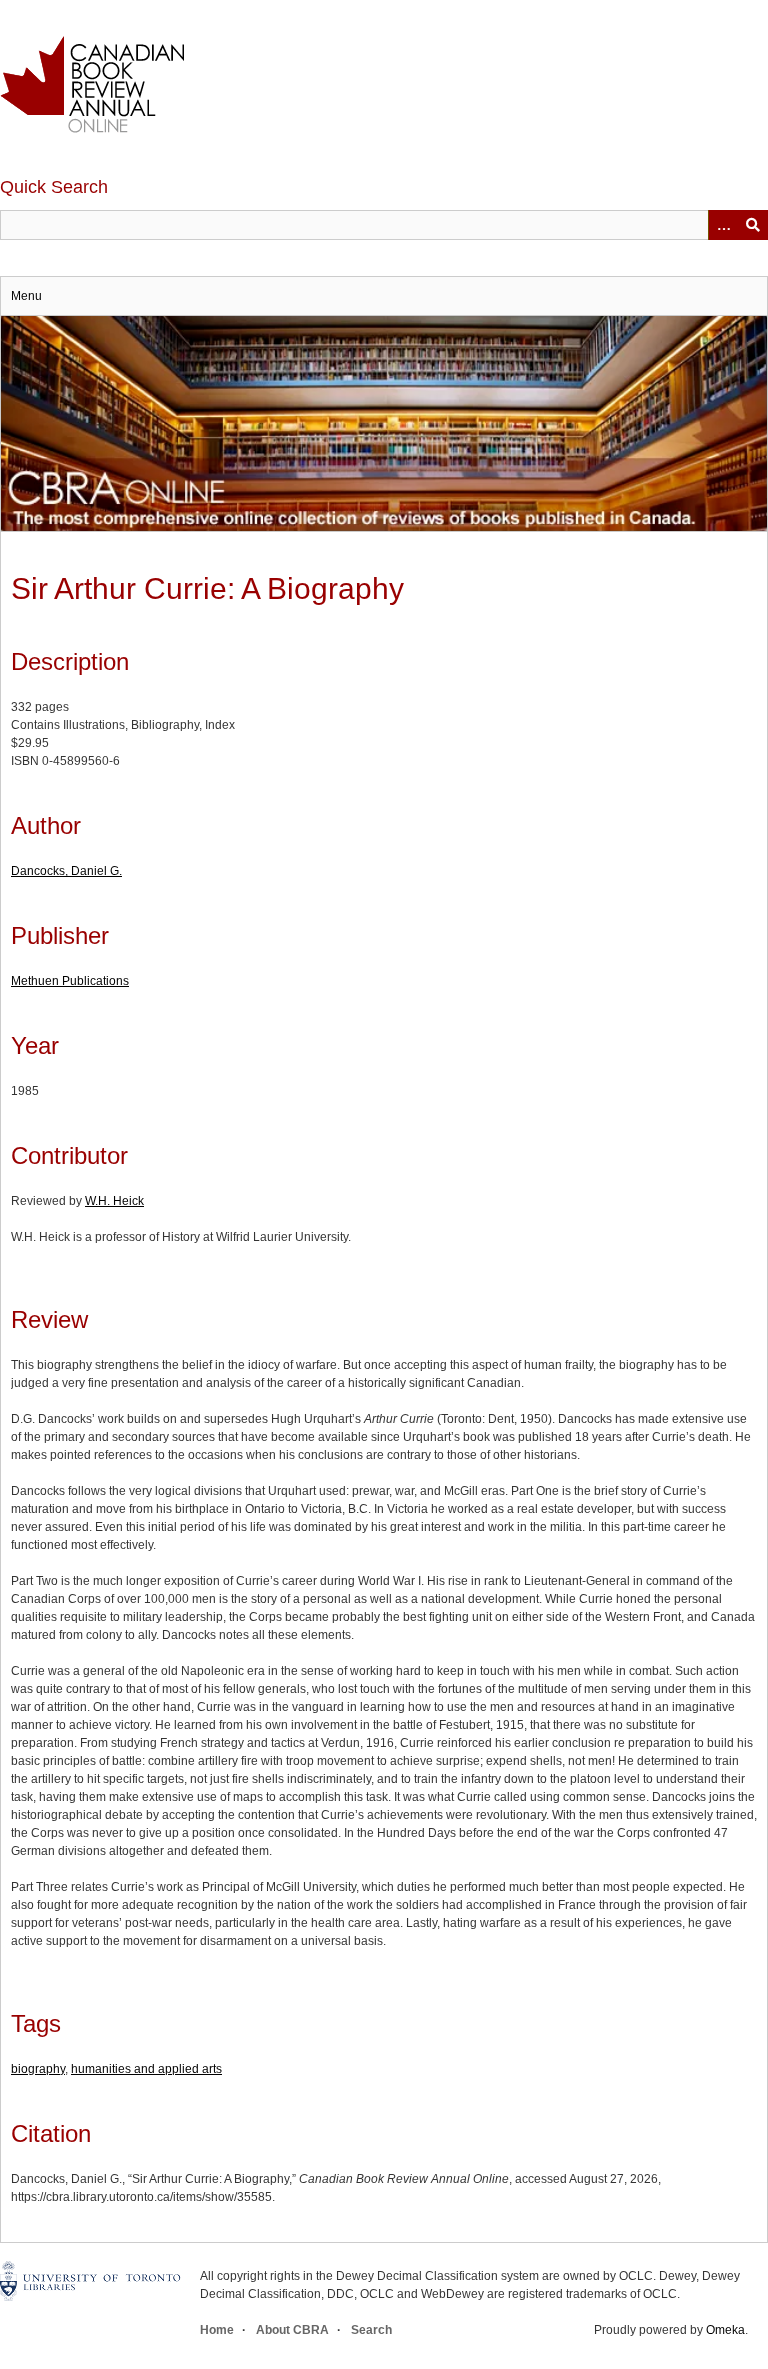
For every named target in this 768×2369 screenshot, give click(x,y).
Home (217, 2330)
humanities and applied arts (146, 2069)
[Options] (723, 225)
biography (38, 2069)
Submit (753, 225)
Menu (26, 296)
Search (371, 2330)
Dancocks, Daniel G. (66, 871)
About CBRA (292, 2330)
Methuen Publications (70, 981)
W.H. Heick (114, 1201)
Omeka (725, 2330)
